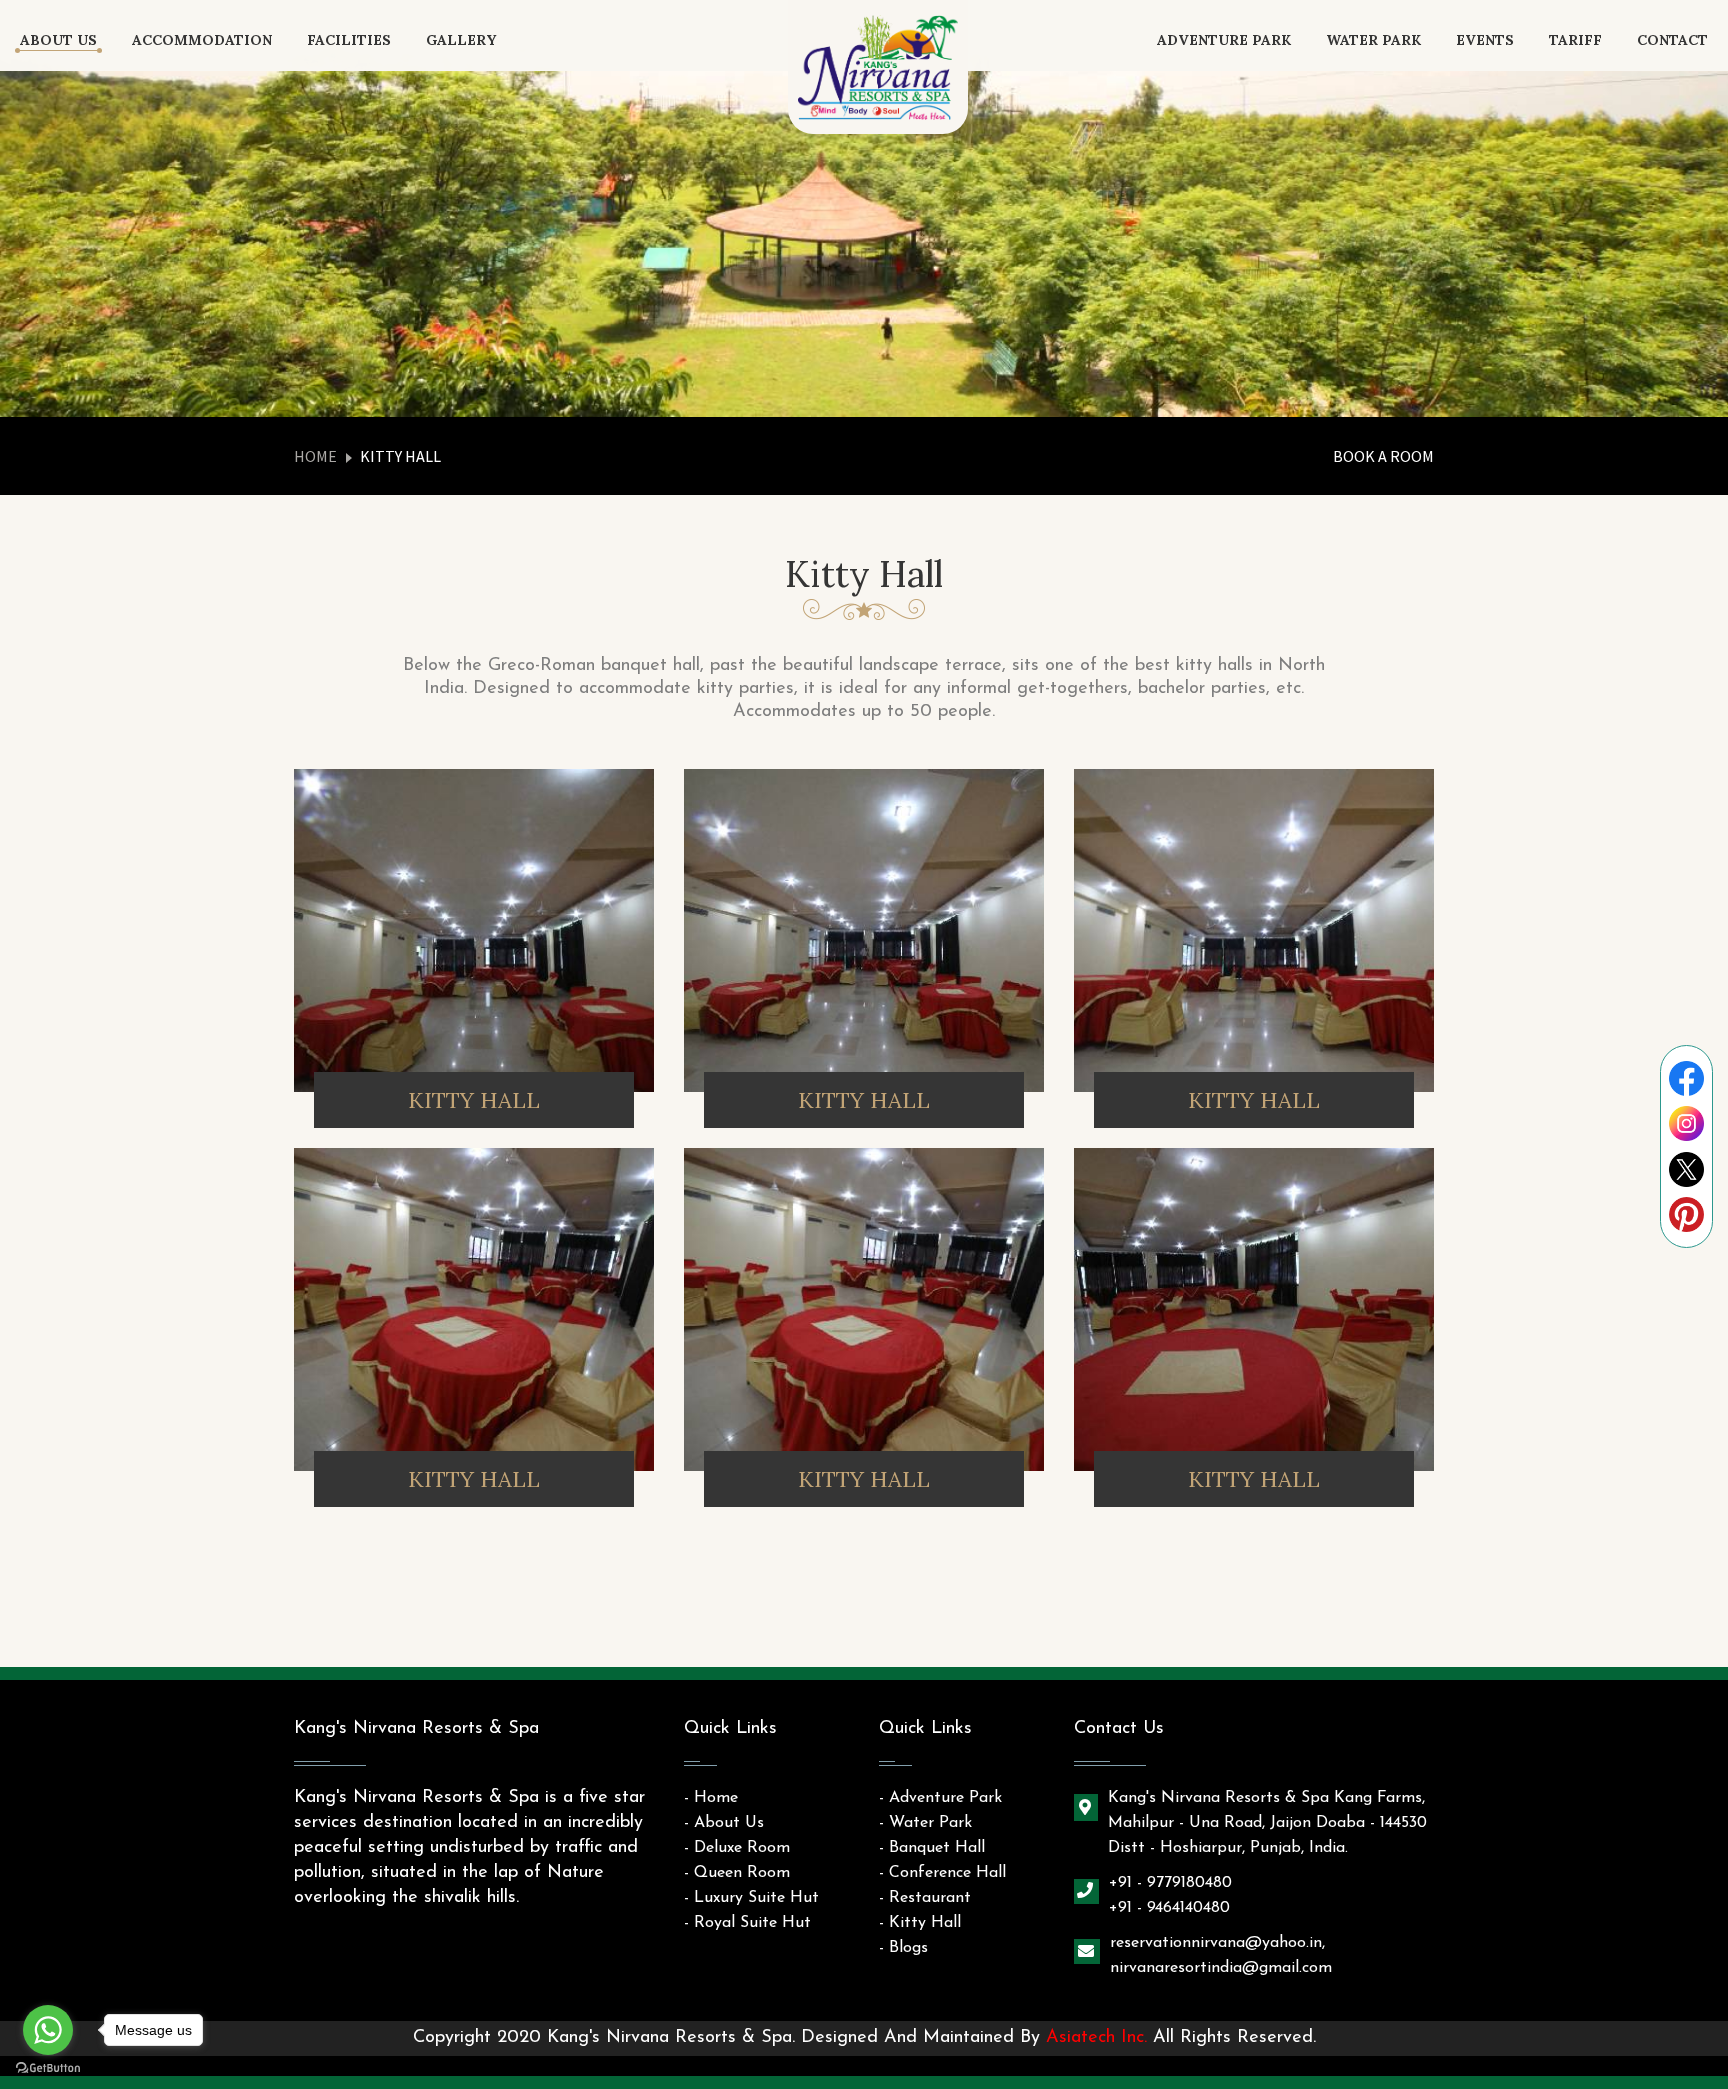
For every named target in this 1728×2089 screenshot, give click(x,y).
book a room (1383, 456)
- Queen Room (737, 1873)
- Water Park (925, 1823)
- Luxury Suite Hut (751, 1898)
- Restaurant (925, 1898)
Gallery (461, 40)
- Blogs (903, 1948)
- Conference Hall (942, 1873)
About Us (58, 40)
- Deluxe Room (737, 1848)
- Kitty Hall (920, 1923)
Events (1485, 40)
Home (315, 456)
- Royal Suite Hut (747, 1923)
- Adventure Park (940, 1798)
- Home (711, 1798)
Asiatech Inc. (1096, 2038)
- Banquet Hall (932, 1848)
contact (1672, 40)
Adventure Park (1224, 40)
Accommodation (202, 40)
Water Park (1373, 40)
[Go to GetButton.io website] (48, 2068)
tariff (1575, 40)
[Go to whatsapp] (48, 2030)
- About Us (724, 1823)
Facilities (349, 40)
